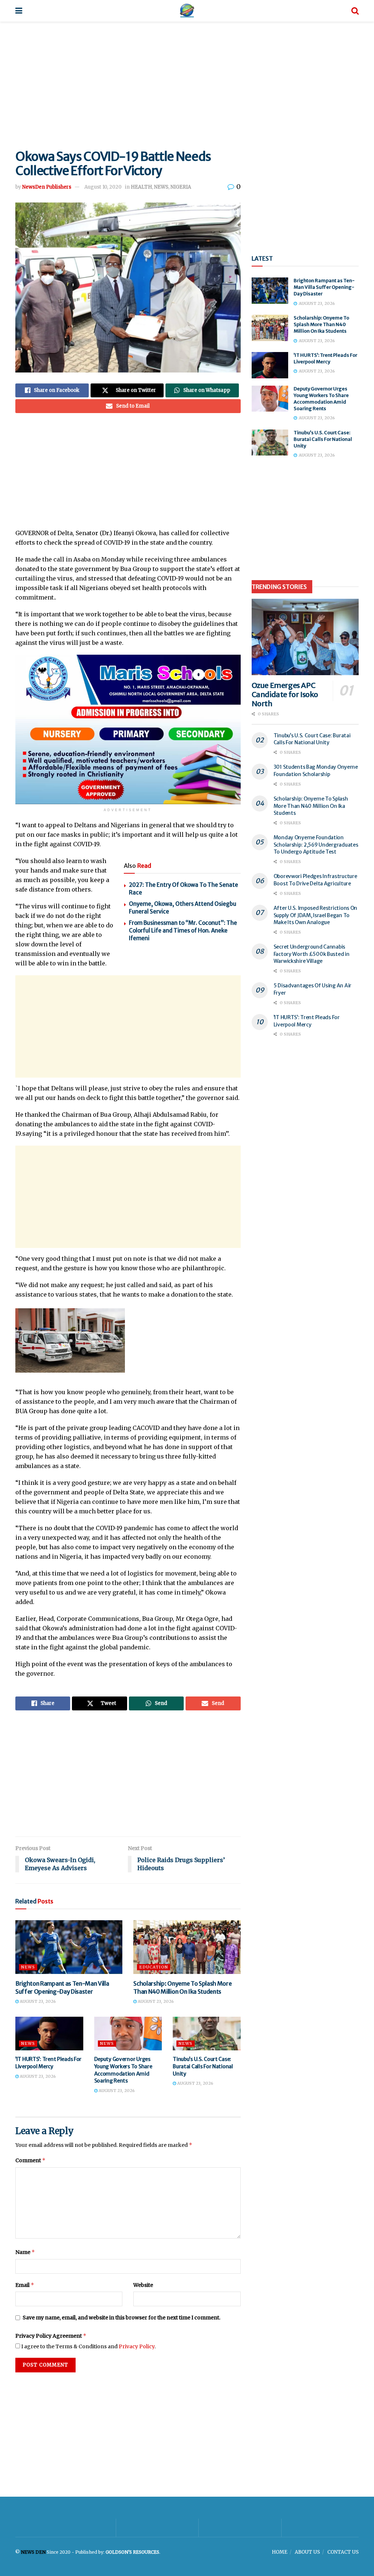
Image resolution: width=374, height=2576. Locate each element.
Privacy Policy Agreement (51, 2336)
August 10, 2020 (103, 187)
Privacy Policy (137, 2346)
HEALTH (141, 187)
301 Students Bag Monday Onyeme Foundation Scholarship (316, 771)
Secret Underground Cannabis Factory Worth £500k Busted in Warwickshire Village (312, 954)
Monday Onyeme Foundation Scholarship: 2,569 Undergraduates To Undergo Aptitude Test (316, 845)
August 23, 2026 (37, 2001)
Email (25, 2285)
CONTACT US (343, 2552)
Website (143, 2285)
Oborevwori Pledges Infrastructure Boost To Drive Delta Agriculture (315, 880)
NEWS (161, 187)
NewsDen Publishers (47, 187)
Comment (30, 2160)
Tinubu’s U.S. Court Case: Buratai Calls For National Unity (203, 2066)
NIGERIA (181, 187)
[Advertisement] (187, 84)
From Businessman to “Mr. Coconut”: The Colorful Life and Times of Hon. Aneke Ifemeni (183, 930)
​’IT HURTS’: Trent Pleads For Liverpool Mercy (48, 2063)
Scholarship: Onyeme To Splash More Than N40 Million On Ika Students (321, 324)
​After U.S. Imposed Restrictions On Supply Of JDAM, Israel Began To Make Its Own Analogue (315, 915)
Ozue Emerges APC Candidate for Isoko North (285, 694)
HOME (280, 2552)
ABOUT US (307, 2552)
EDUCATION (154, 1967)
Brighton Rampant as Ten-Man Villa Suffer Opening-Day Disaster (324, 287)
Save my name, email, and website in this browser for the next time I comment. (121, 2318)
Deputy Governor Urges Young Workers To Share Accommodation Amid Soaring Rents (123, 2070)
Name (25, 2252)
